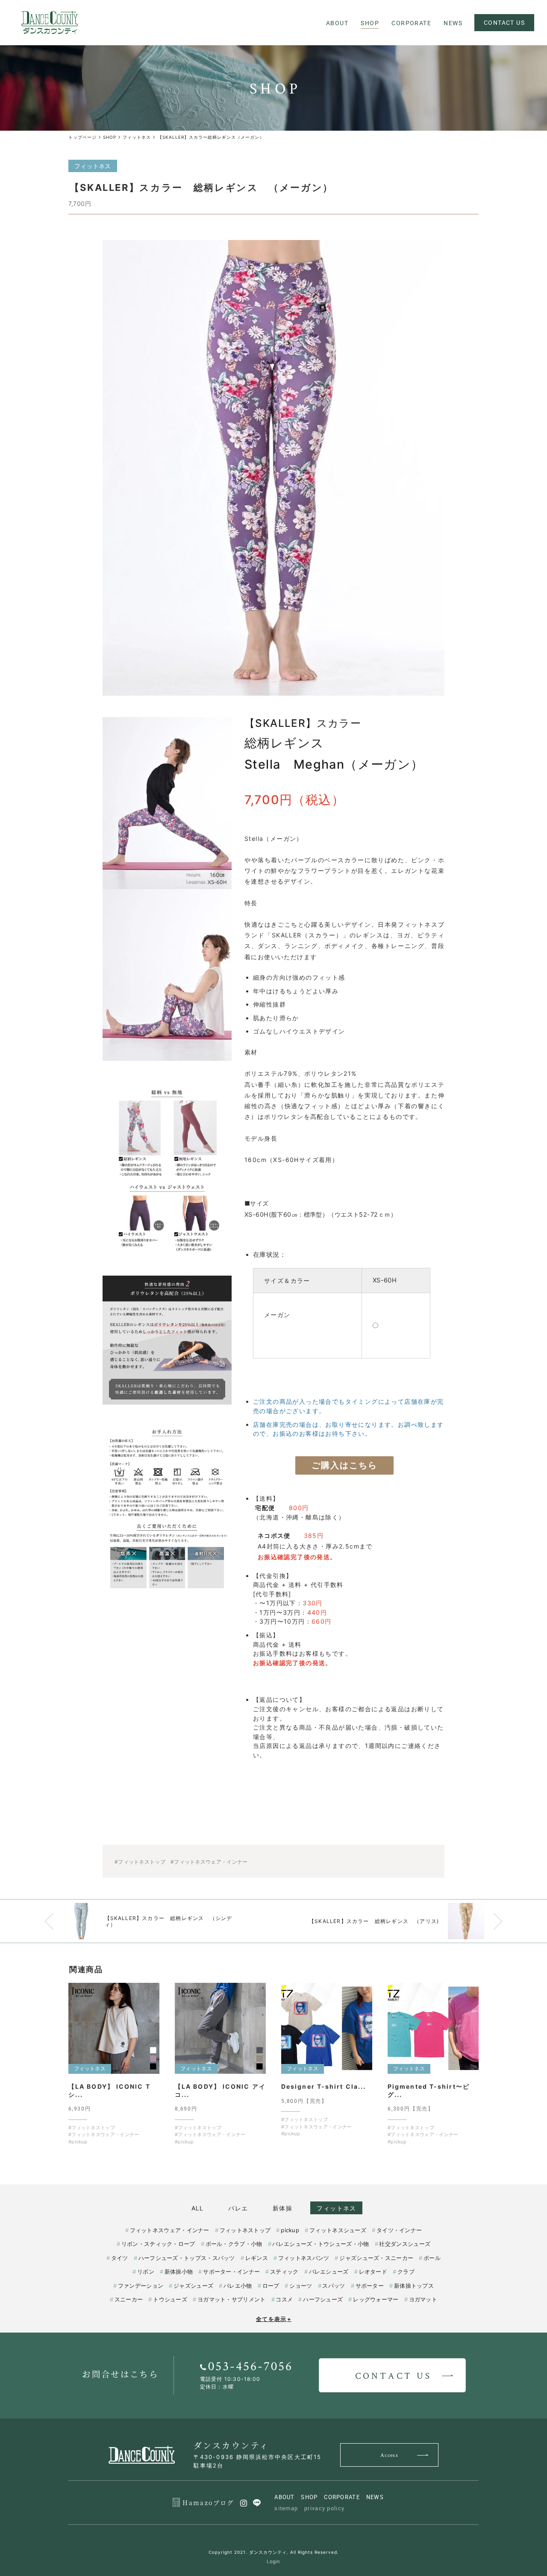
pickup (290, 2230)
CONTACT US (504, 22)
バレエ (238, 2208)
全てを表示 (274, 2319)
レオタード (373, 2272)
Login (273, 2561)
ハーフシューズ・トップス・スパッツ (187, 2258)
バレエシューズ (329, 2272)
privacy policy (324, 2508)
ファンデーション (141, 2286)
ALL (198, 2208)
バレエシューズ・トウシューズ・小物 (321, 2244)
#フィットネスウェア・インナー (209, 1862)
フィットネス (336, 2208)
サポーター (370, 2286)
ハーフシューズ (323, 2299)
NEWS (375, 2497)
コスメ (284, 2299)
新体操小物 (179, 2272)
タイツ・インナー (399, 2230)
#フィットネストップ (140, 1862)
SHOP (309, 2497)
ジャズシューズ (193, 2286)
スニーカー (129, 2299)
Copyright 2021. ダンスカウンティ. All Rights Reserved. (274, 2552)
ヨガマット (423, 2299)
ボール (432, 2258)
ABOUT (285, 2497)
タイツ (120, 2258)
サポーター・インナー (231, 2272)
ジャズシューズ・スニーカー (376, 2258)
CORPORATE (342, 2497)
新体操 (282, 2208)
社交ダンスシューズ (405, 2244)
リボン (146, 2272)
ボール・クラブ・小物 (234, 2244)
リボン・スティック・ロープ (158, 2244)
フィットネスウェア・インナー (170, 2230)
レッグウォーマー (376, 2299)
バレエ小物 (238, 2286)
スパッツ (334, 2286)
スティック (284, 2272)
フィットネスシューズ (338, 2230)
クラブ (406, 2272)
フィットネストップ (245, 2230)
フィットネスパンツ (304, 2258)
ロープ (271, 2286)
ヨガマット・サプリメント (232, 2299)
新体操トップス (414, 2286)
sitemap (286, 2508)
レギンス (257, 2258)
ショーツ (301, 2286)
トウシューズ (170, 2299)
